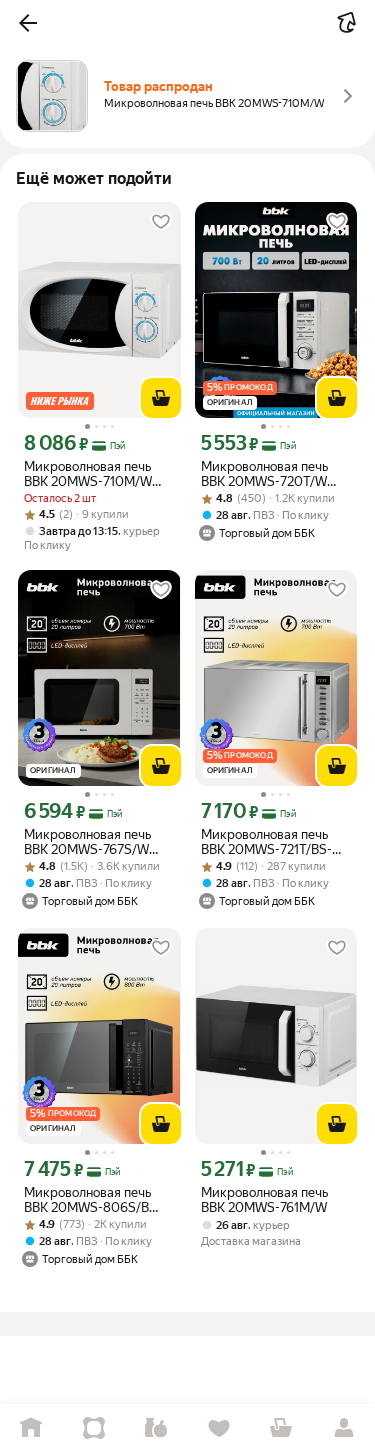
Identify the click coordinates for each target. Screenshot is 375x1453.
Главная (31, 1428)
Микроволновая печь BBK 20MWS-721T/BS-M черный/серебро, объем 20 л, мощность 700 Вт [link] (274, 842)
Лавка (156, 1428)
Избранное (219, 1428)
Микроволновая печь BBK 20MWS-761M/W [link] (264, 1200)
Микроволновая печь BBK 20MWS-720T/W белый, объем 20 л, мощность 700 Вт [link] (264, 474)
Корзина (281, 1428)
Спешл (94, 1428)
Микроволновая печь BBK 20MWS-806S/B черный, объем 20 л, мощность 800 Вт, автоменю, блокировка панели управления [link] (93, 1200)
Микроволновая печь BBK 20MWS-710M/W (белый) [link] (88, 474)
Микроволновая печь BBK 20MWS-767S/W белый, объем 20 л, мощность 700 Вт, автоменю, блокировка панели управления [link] (93, 842)
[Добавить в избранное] (161, 222)
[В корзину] (161, 398)
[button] (28, 23)
